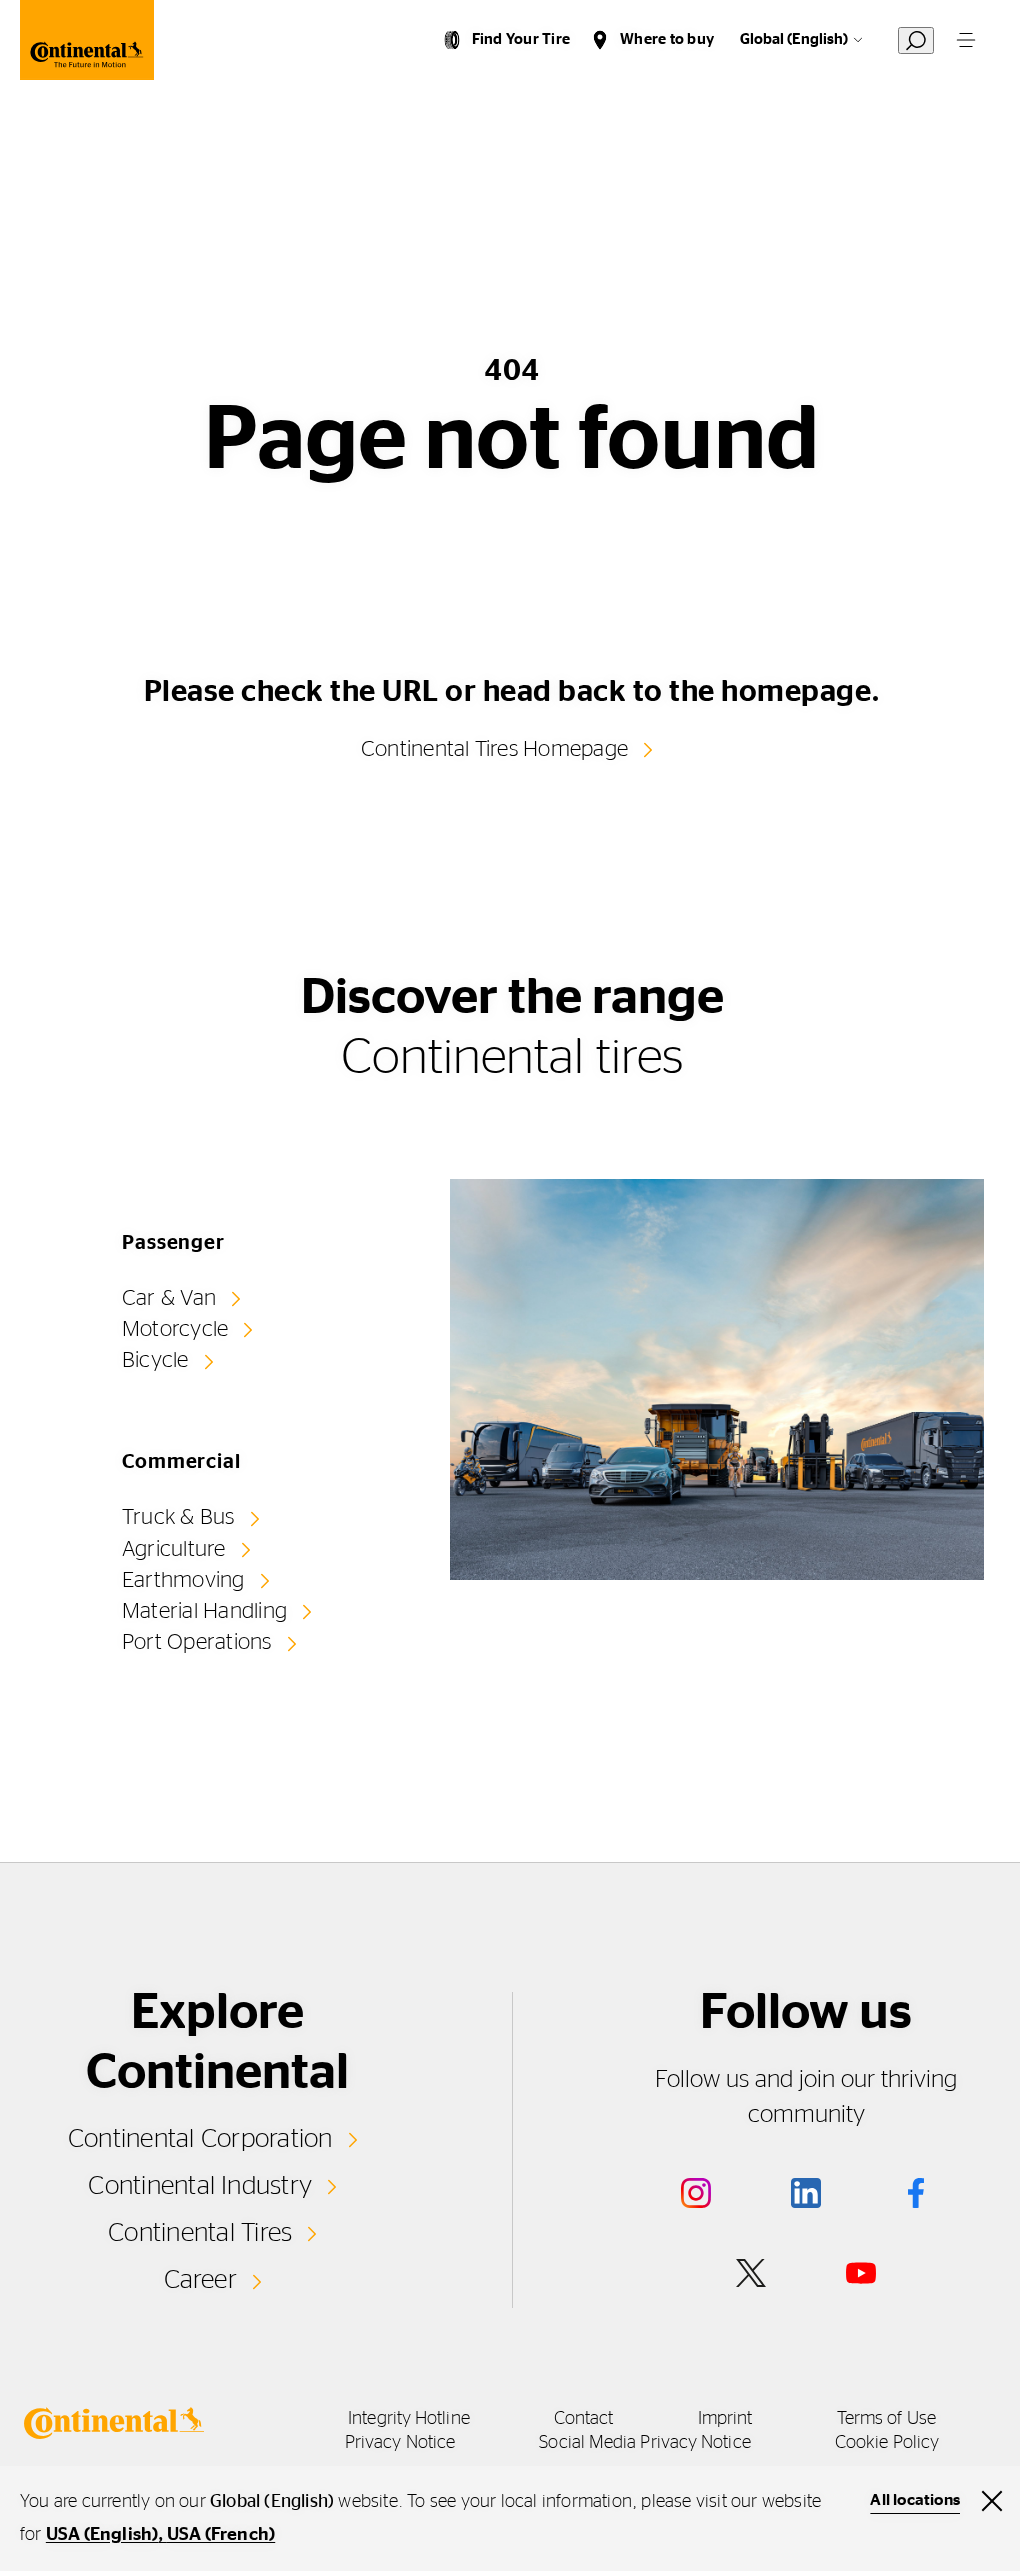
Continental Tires (200, 2233)
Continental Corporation (200, 2139)
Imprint (725, 2419)
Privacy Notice (400, 2443)
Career (200, 2280)
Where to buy (667, 39)
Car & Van (169, 1298)
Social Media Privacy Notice (644, 2443)
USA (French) (221, 2535)
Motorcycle (175, 1329)
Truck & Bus (178, 1517)
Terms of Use (886, 2419)
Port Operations (197, 1642)
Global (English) (794, 39)
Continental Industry (200, 2186)
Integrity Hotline (409, 2419)
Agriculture (174, 1549)
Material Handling (204, 1611)
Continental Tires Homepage (494, 749)
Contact (584, 2419)
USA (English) (102, 2535)
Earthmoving (183, 1580)
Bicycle (155, 1360)
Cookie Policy (887, 2443)
